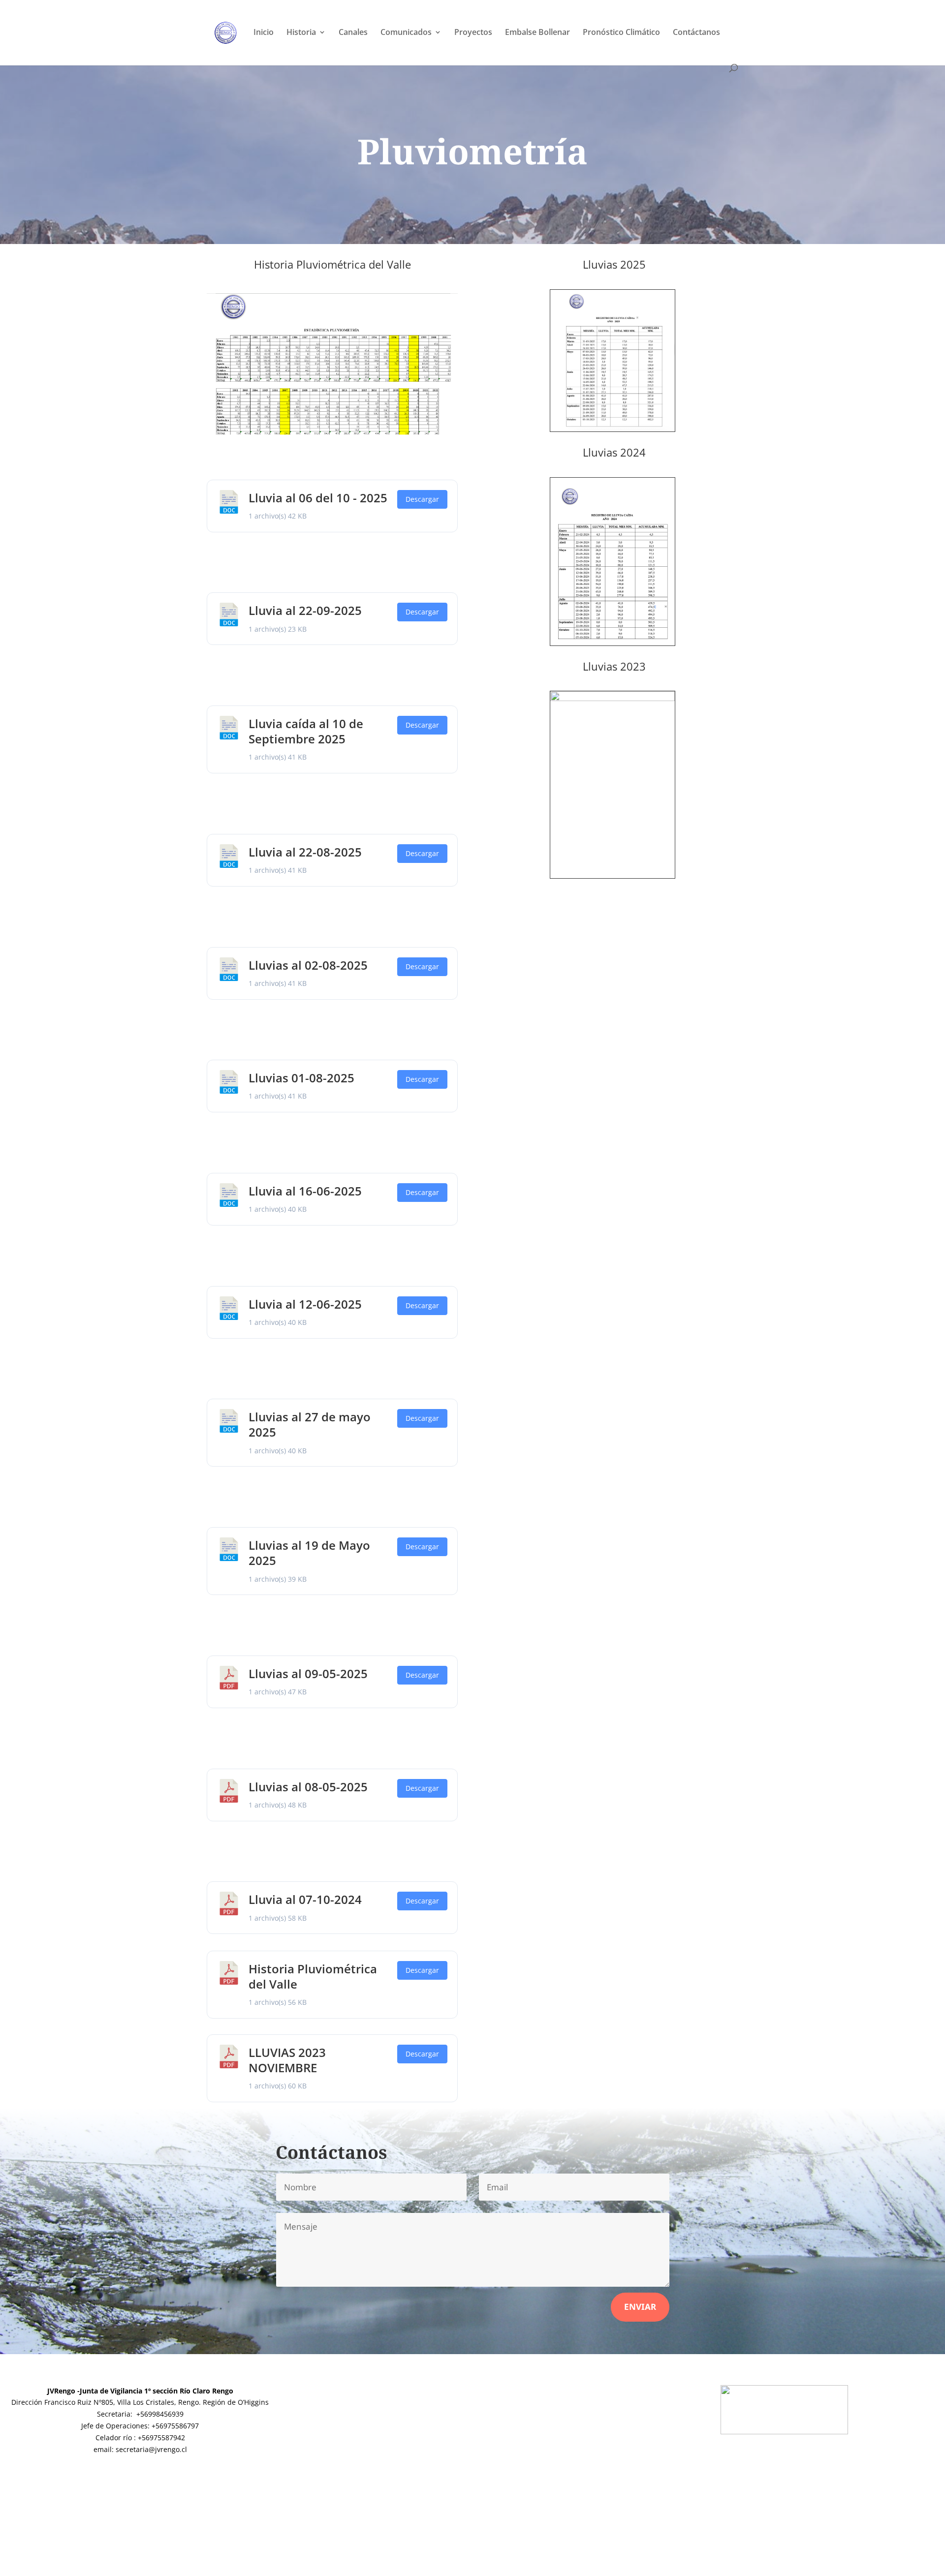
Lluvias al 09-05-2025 (308, 1673)
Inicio (264, 33)
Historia (301, 33)
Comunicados (406, 33)
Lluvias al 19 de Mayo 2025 (309, 1553)
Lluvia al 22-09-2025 (305, 610)
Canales (353, 33)
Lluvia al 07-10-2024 (305, 1899)
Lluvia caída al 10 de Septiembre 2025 (306, 731)
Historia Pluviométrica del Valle (313, 1976)
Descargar (422, 499)
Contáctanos (696, 33)
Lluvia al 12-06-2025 (305, 1304)
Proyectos (473, 33)
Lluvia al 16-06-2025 (305, 1191)
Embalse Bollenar (537, 33)
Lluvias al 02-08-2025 (308, 965)
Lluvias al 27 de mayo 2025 (310, 1424)
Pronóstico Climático (621, 33)
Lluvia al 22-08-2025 (305, 852)
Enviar (640, 2307)
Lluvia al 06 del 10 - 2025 (318, 498)
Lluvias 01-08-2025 (301, 1078)
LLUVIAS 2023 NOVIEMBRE (287, 2060)
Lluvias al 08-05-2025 (308, 1787)
